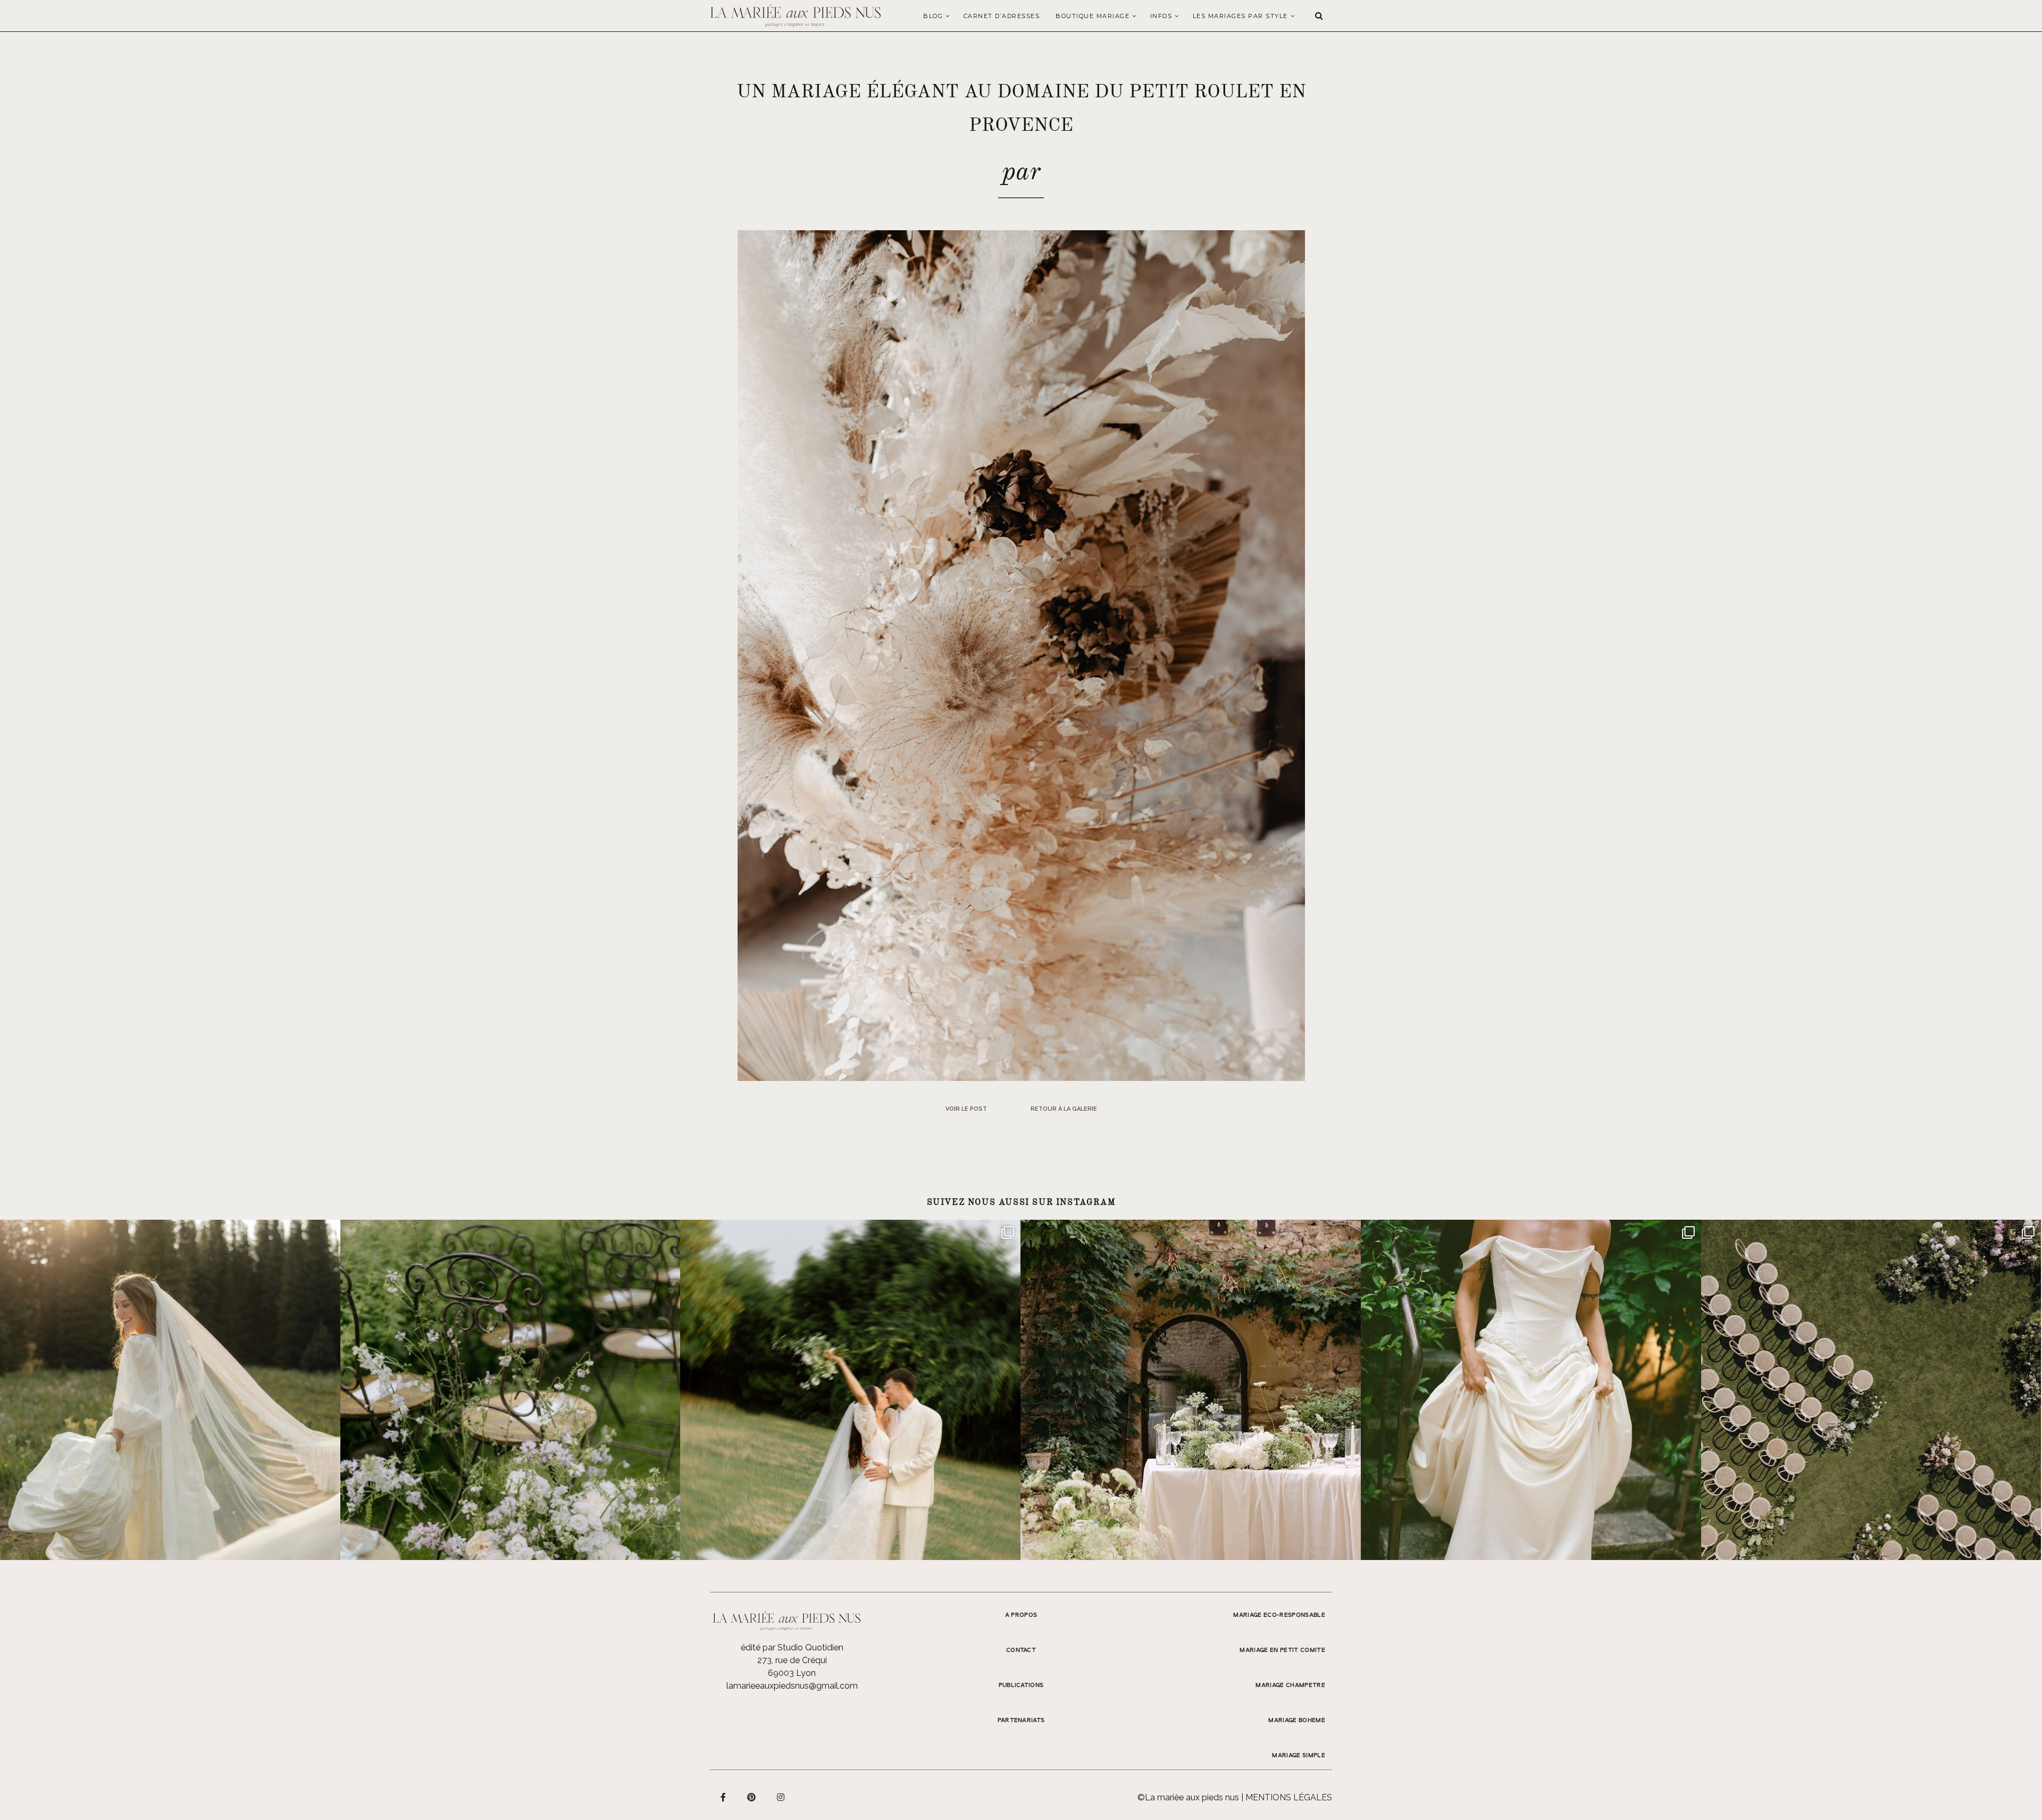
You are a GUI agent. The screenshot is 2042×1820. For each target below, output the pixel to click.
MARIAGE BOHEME (1297, 1721)
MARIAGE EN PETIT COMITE (1282, 1650)
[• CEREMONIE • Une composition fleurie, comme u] (510, 1390)
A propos (1021, 1615)
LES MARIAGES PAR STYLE (1240, 16)
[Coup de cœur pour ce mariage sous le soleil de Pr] (1531, 1390)
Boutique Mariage (1093, 16)
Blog (933, 16)
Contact (1021, 1650)
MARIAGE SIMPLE (1299, 1756)
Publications (1021, 1685)
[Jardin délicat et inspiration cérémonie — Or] (1871, 1390)
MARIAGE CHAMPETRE (1290, 1685)
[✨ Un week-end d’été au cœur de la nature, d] (850, 1390)
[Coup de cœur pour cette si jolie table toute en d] (1191, 1390)
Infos (1161, 16)
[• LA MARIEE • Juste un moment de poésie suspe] (170, 1390)
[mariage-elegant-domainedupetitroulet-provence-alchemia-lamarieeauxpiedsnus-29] (1021, 655)
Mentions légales (1289, 1797)
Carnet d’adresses (1002, 16)
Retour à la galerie (1064, 1109)
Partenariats (1021, 1721)
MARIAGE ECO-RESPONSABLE (1279, 1615)
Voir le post (966, 1109)
